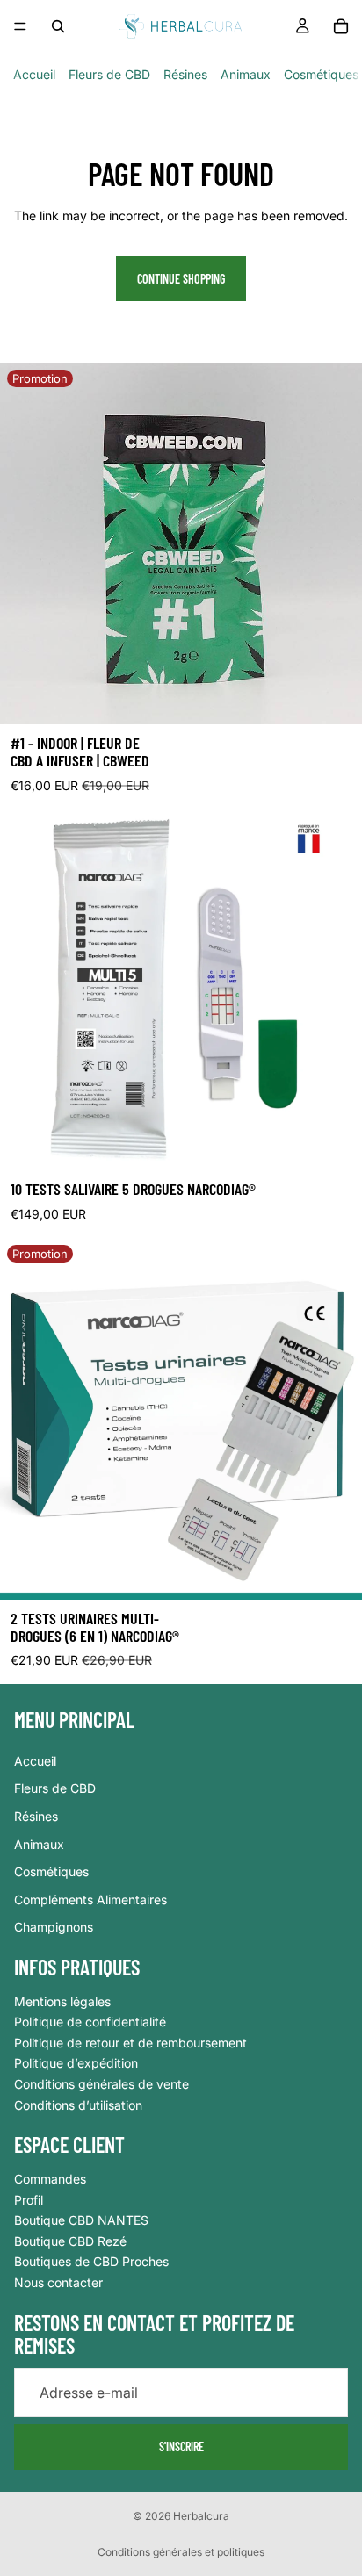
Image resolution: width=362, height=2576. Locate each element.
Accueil (34, 74)
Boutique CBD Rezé (70, 2241)
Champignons (54, 1928)
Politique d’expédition (76, 2064)
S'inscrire (181, 2446)
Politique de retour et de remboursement (130, 2043)
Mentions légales (62, 2001)
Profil (29, 2200)
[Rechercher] (58, 26)
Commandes (50, 2179)
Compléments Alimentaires (90, 1900)
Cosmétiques (321, 74)
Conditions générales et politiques (181, 2552)
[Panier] (341, 26)
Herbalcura (201, 2516)
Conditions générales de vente (101, 2084)
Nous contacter (58, 2282)
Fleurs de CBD (109, 74)
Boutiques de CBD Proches (91, 2262)
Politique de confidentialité (90, 2022)
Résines (185, 74)
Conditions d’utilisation (78, 2105)
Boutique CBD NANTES (81, 2221)
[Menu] (20, 26)
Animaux (246, 74)
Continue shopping (181, 279)
